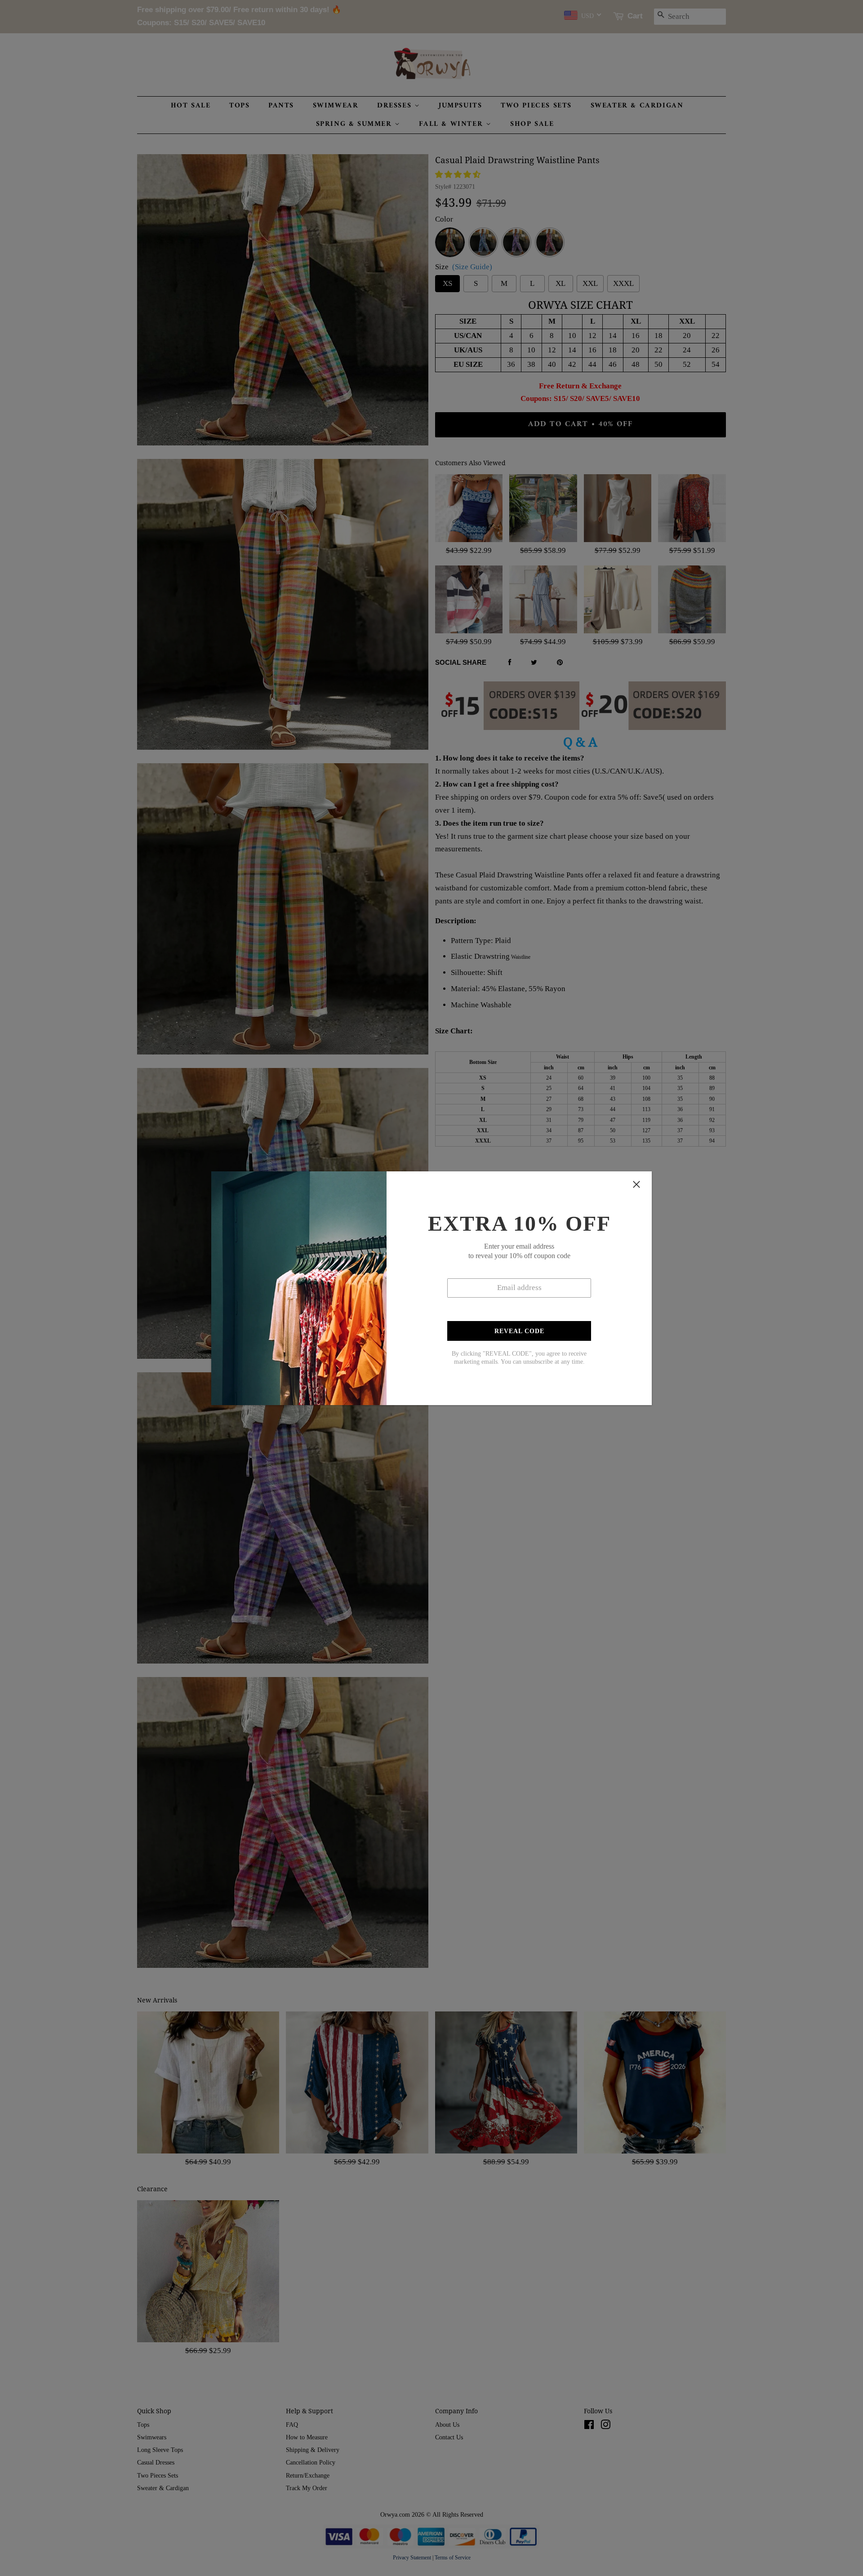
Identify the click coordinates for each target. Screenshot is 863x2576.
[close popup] (636, 1184)
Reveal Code (519, 1331)
